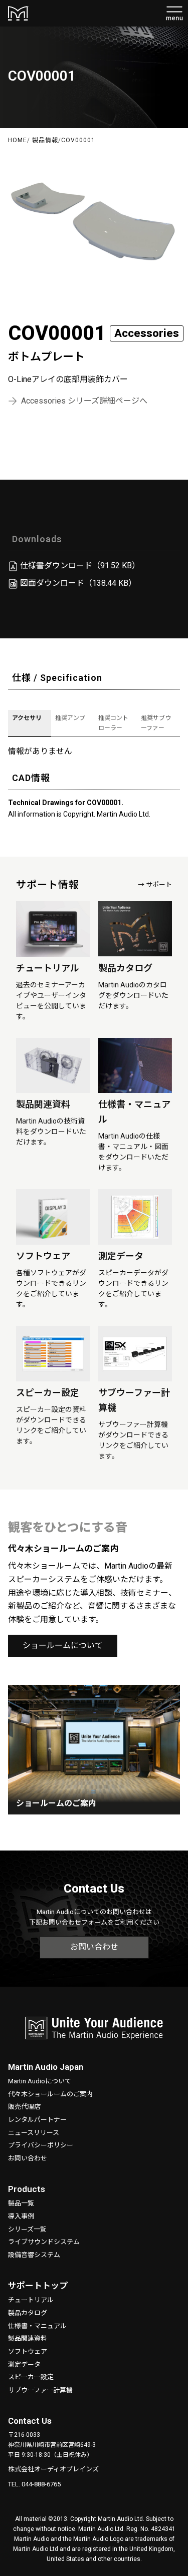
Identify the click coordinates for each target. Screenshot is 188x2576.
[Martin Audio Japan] (94, 2033)
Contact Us (30, 2421)
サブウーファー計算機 (40, 2390)
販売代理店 (24, 2107)
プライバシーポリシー (41, 2145)
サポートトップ (38, 2286)
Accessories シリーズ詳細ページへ (84, 401)
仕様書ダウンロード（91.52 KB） (80, 566)
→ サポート (155, 884)
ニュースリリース (34, 2133)
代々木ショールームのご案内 (50, 2094)
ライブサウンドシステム (44, 2242)
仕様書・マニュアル (37, 2326)
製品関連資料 (28, 2338)
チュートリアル (31, 2300)
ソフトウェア (28, 2351)
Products (27, 2189)
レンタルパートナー (37, 2120)
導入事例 (21, 2216)
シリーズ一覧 (27, 2229)
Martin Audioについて (40, 2081)
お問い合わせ (94, 1947)
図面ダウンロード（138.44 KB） (78, 583)
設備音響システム (34, 2255)
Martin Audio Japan (46, 2067)
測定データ (24, 2364)
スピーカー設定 (31, 2377)
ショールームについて (63, 1645)
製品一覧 (21, 2203)
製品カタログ (28, 2313)
